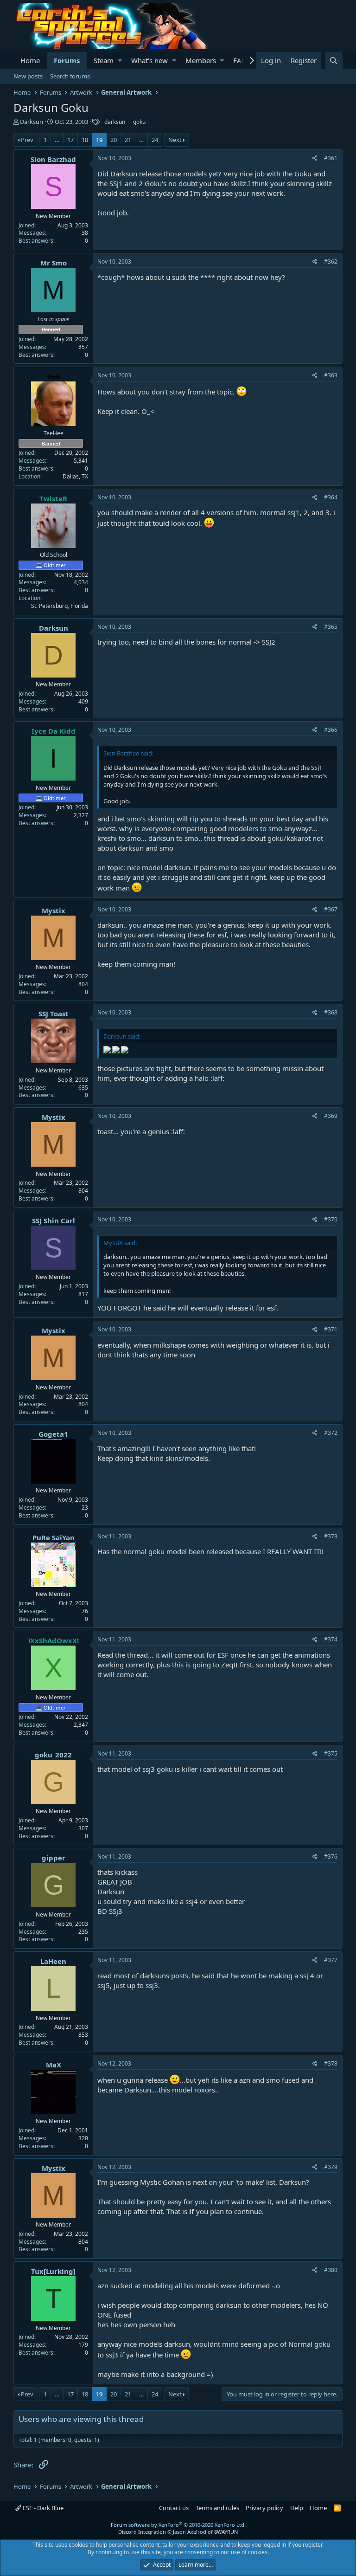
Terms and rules (217, 2508)
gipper (54, 1858)
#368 (331, 1012)
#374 (331, 1639)
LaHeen (53, 1961)
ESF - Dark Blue (42, 2508)
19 (99, 140)
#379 (331, 2167)
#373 (331, 1536)
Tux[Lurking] (53, 2271)
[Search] (334, 61)
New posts (28, 76)
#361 (331, 158)
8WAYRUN (226, 2532)
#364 (331, 497)
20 (114, 140)
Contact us (174, 2508)
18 (85, 140)
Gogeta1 (53, 1434)
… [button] (57, 140)
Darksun (32, 122)
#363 (331, 375)
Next (175, 140)
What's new (149, 60)
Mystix (54, 910)
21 (128, 140)
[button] (120, 61)
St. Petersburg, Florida (60, 606)
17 (70, 140)
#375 (331, 1753)
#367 (331, 909)
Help (297, 2508)
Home (30, 60)
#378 (331, 2063)
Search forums (70, 76)
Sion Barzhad (53, 159)
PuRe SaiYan (54, 1537)
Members (201, 60)
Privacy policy (264, 2508)
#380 (331, 2270)
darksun (115, 122)
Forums (67, 60)
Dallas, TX (75, 476)
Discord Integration (142, 2532)
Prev (27, 140)
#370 (331, 1219)
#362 (331, 261)
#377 (331, 1960)
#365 (331, 627)
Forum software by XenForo (178, 2525)
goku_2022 (53, 1755)
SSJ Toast (54, 1014)
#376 (331, 1856)
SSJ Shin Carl (54, 1220)
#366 (331, 730)
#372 (331, 1433)
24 (155, 140)
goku (139, 122)
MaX (54, 2065)
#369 (331, 1116)
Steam (104, 60)
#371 (331, 1329)
